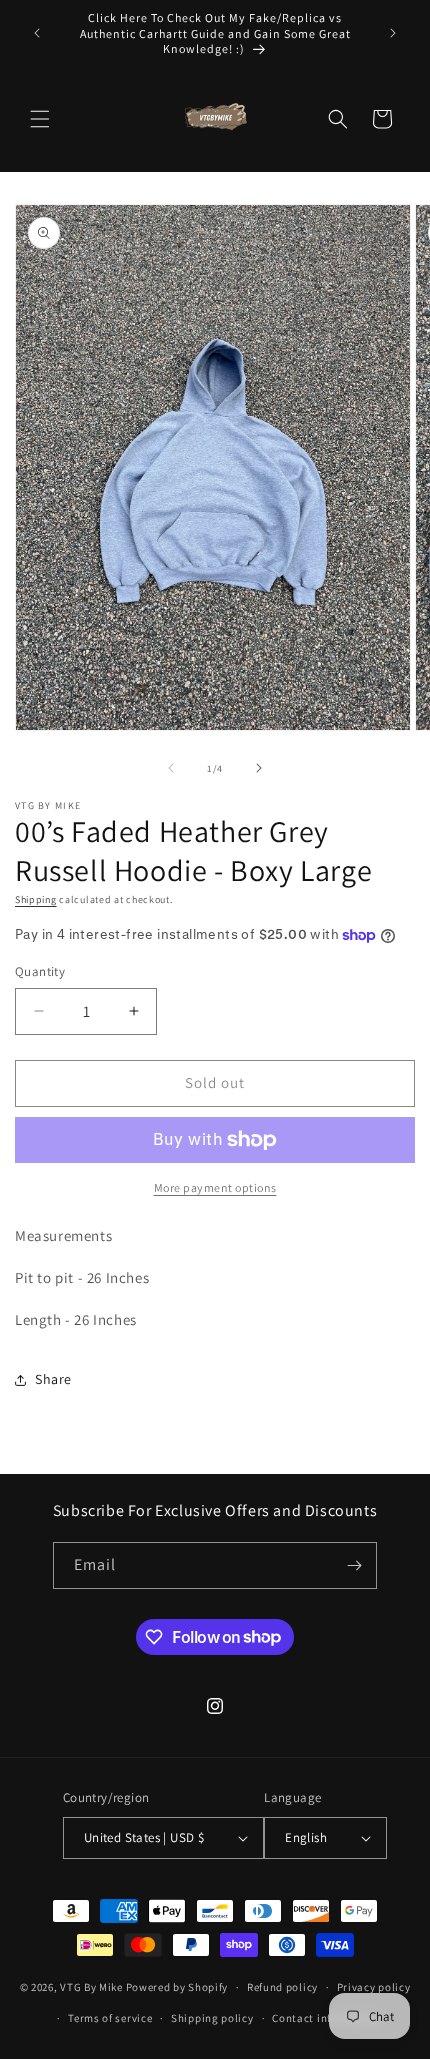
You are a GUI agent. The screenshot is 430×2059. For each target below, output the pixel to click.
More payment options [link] (215, 1187)
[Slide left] (171, 768)
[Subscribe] (354, 1565)
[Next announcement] (393, 33)
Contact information (326, 2018)
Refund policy (282, 1987)
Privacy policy (374, 1987)
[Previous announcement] (37, 33)
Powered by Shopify (177, 1987)
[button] (40, 119)
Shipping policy (212, 2018)
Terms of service (110, 2018)
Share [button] (53, 1379)
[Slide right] (259, 768)
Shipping (36, 899)
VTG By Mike (91, 1987)
